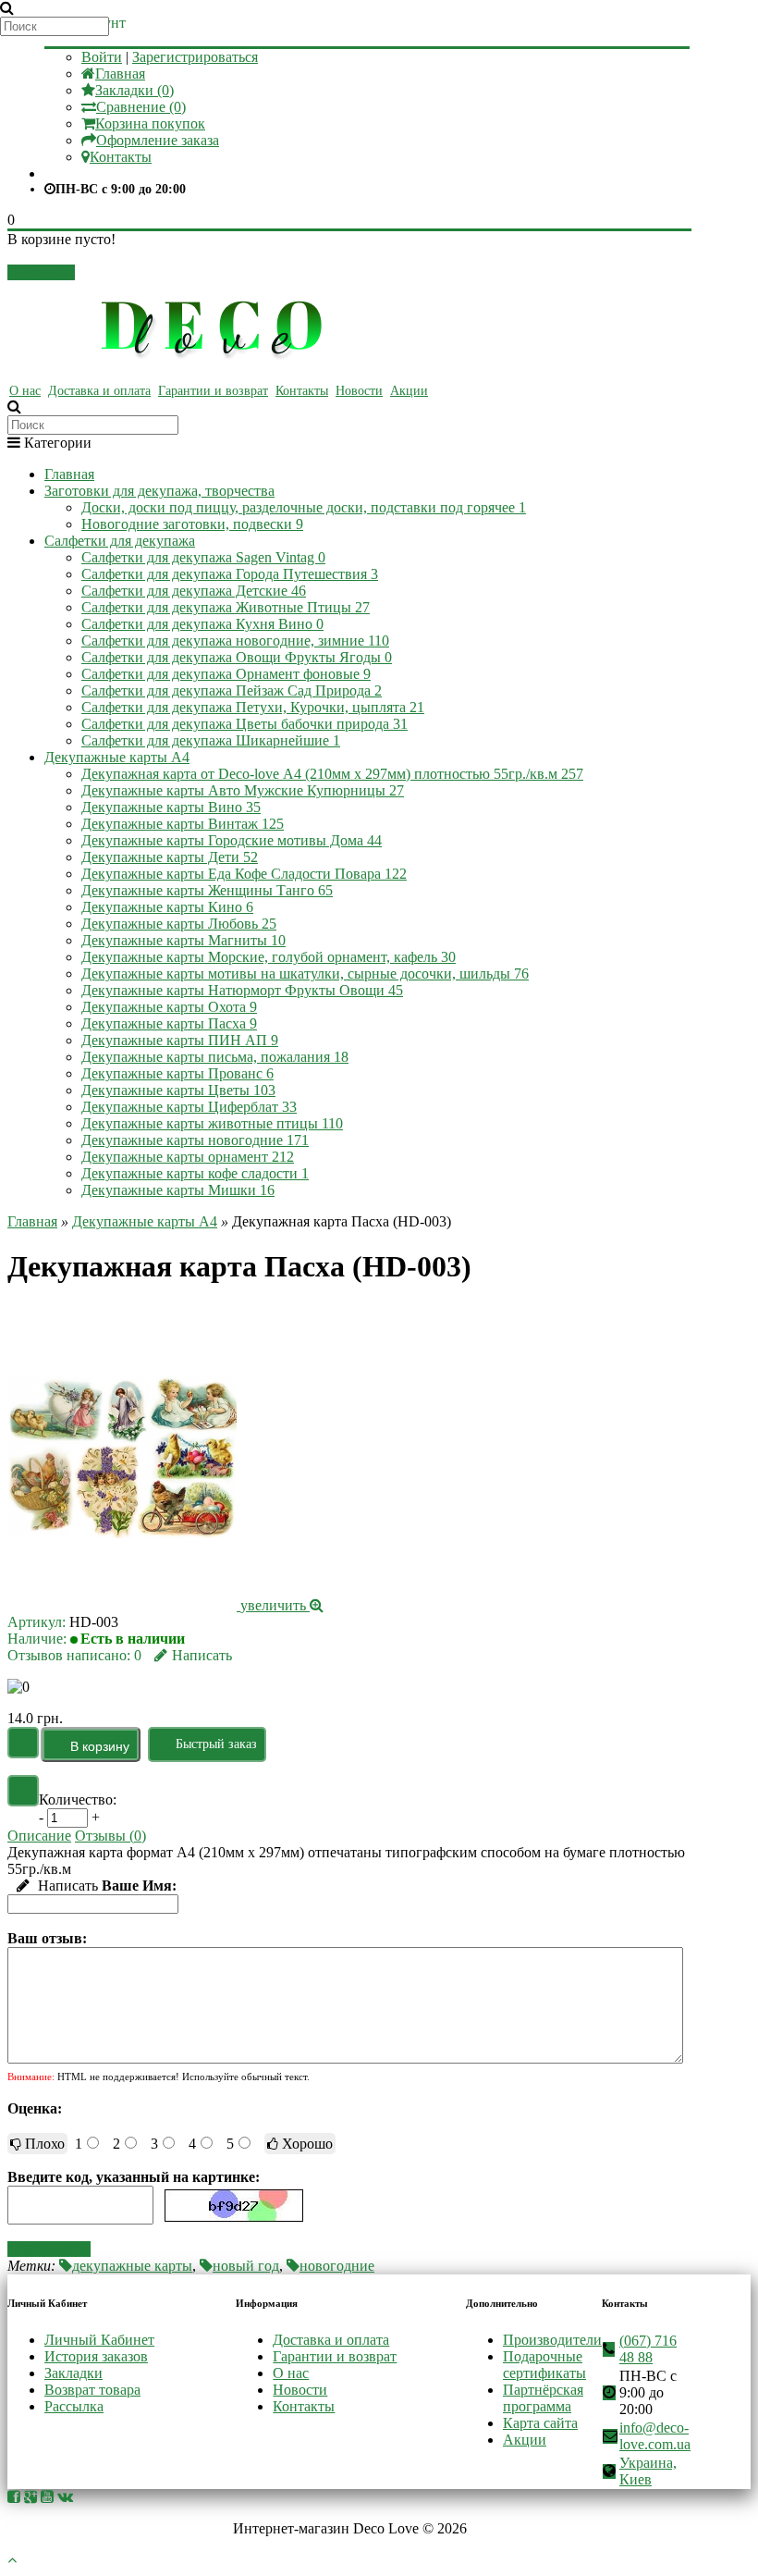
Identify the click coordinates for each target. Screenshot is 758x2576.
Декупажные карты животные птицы (212, 1123)
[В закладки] (23, 1743)
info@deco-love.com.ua (655, 2436)
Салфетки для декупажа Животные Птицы (226, 607)
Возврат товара (92, 2390)
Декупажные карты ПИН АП (180, 1040)
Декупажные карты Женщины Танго (207, 890)
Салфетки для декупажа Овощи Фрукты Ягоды (237, 657)
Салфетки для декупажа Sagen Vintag (203, 557)
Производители (552, 2340)
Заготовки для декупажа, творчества (159, 491)
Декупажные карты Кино (167, 907)
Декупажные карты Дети (170, 857)
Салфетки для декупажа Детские (194, 591)
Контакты (121, 157)
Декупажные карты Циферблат (189, 1107)
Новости (359, 391)
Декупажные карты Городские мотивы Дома (232, 840)
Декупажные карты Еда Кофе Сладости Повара (244, 874)
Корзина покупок (150, 123)
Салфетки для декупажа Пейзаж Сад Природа (232, 690)
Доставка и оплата (99, 391)
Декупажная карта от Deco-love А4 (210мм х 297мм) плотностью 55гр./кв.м (332, 774)
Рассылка (74, 2406)
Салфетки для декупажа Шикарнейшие (211, 740)
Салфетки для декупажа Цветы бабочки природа (245, 724)
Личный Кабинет (99, 2340)
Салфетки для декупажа (120, 541)
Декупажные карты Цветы (178, 1090)
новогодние (337, 2266)
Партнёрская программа (543, 2398)
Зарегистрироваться (195, 57)
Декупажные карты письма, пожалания (215, 1057)
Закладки (73, 2373)
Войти (102, 57)
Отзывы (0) (110, 1836)
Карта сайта (540, 2423)
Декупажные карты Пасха (169, 1023)
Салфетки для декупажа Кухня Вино (202, 624)
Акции (409, 391)
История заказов (96, 2356)
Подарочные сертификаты (544, 2365)
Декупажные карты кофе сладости (195, 1173)
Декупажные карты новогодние (195, 1140)
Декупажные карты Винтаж (183, 824)
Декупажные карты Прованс (177, 1073)
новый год (246, 2266)
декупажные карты (132, 2266)
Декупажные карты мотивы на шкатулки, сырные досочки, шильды (305, 974)
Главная (120, 74)
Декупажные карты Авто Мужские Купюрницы (243, 790)
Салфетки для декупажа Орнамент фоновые (226, 674)
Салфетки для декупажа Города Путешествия (230, 574)
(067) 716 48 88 (648, 2349)
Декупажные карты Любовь (179, 924)
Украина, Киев (648, 2471)
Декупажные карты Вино (171, 807)
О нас (25, 391)
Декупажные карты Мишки (178, 1190)
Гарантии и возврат (213, 391)
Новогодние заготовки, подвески (192, 524)
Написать (202, 1655)
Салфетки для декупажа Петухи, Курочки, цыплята (253, 707)
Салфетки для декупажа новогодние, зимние (235, 641)
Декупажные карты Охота (169, 1007)
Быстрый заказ (216, 1744)
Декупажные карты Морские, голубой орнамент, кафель (269, 957)
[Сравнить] (23, 1791)
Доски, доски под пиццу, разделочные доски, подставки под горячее (304, 507)
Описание (39, 1836)
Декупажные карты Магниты (183, 940)
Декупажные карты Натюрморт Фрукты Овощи (242, 990)
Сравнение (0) (141, 107)
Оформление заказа (158, 140)
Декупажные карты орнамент (188, 1157)
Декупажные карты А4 (117, 757)
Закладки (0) (134, 90)
